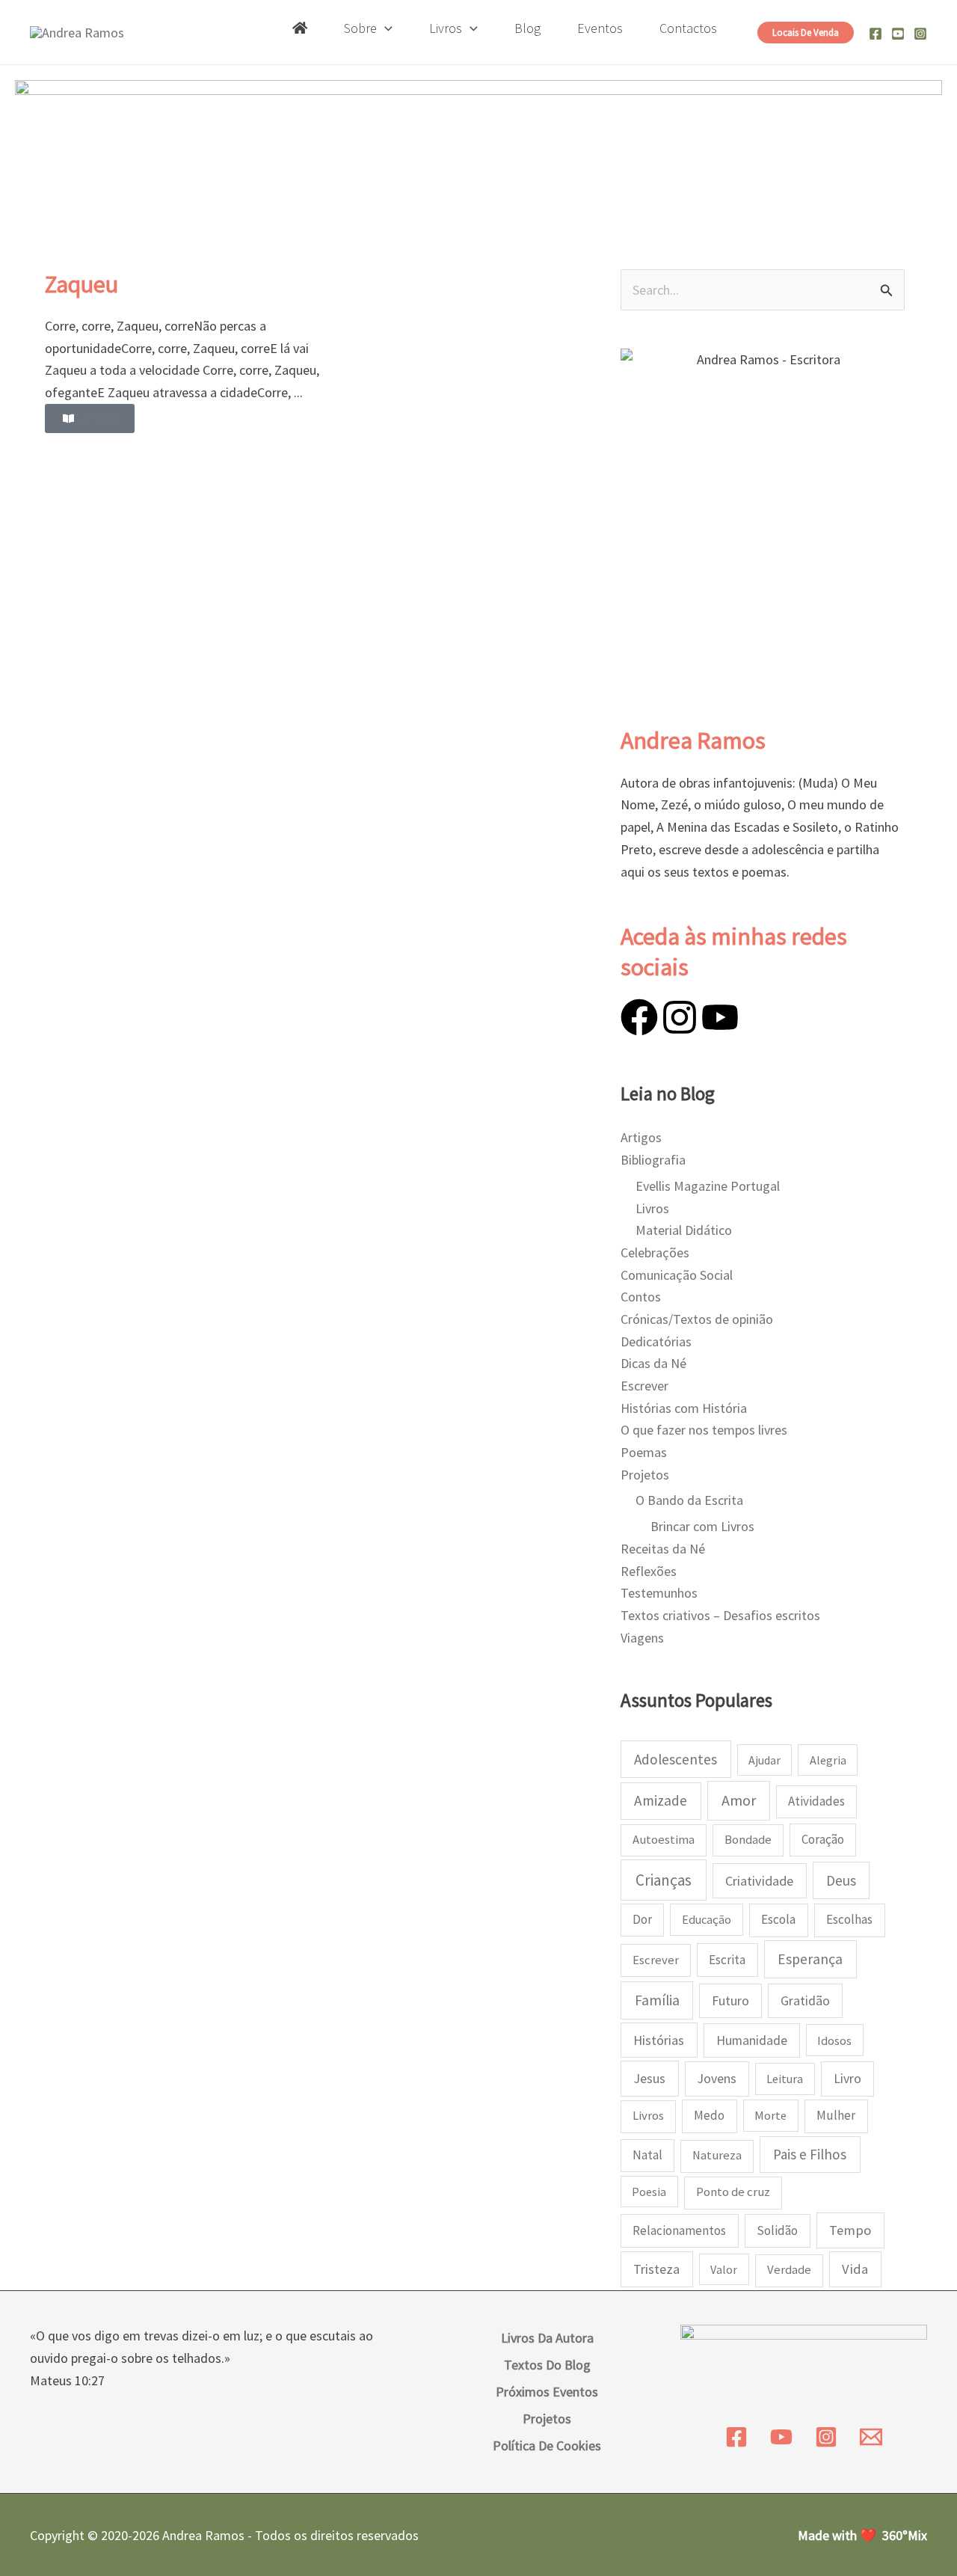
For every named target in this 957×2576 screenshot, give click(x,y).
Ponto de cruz (733, 2192)
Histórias (659, 2040)
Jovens (717, 2078)
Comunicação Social (677, 1275)
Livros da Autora (547, 2338)
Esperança (810, 1959)
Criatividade (759, 1881)
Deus (841, 1880)
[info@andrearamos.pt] (871, 2437)
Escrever (644, 1386)
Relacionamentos (679, 2230)
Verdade (789, 2270)
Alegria (828, 1760)
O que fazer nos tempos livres (704, 1430)
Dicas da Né (653, 1363)
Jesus (649, 2078)
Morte (770, 2115)
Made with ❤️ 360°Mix (862, 2535)
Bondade (748, 1840)
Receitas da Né (663, 1549)
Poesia (649, 2192)
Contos (641, 1297)
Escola (778, 1919)
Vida (855, 2269)
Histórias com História (684, 1408)
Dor (642, 1919)
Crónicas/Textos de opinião (697, 1319)
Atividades (816, 1801)
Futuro (730, 2000)
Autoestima (664, 1840)
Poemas (644, 1452)
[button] (385, 28)
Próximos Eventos (547, 2392)
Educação (707, 1919)
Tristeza (656, 2269)
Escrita (727, 1960)
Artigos (641, 1137)
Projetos (645, 1475)
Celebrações (655, 1252)
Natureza (717, 2155)
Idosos (834, 2040)
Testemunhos (659, 1593)
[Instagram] (920, 34)
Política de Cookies (547, 2445)
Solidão (777, 2230)
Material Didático (684, 1230)
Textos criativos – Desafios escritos (720, 1615)
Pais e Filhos (810, 2154)
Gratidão (805, 2001)
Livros (652, 1208)
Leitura (785, 2079)
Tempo (850, 2230)
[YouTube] (781, 2437)
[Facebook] (876, 34)
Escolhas (849, 1919)
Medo (709, 2115)
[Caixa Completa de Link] (191, 351)
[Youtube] (898, 34)
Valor (724, 2269)
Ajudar (764, 1760)
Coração (823, 1839)
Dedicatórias (656, 1341)
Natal (647, 2155)
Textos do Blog (547, 2365)
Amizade (661, 1800)
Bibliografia (653, 1160)
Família (657, 2000)
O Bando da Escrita (689, 1500)
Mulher (836, 2115)
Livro (847, 2079)
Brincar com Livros (702, 1526)
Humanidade (752, 2040)
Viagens (642, 1638)
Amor (739, 1800)
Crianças (664, 1880)
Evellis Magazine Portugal (708, 1186)
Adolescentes (676, 1759)
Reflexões (649, 1571)
